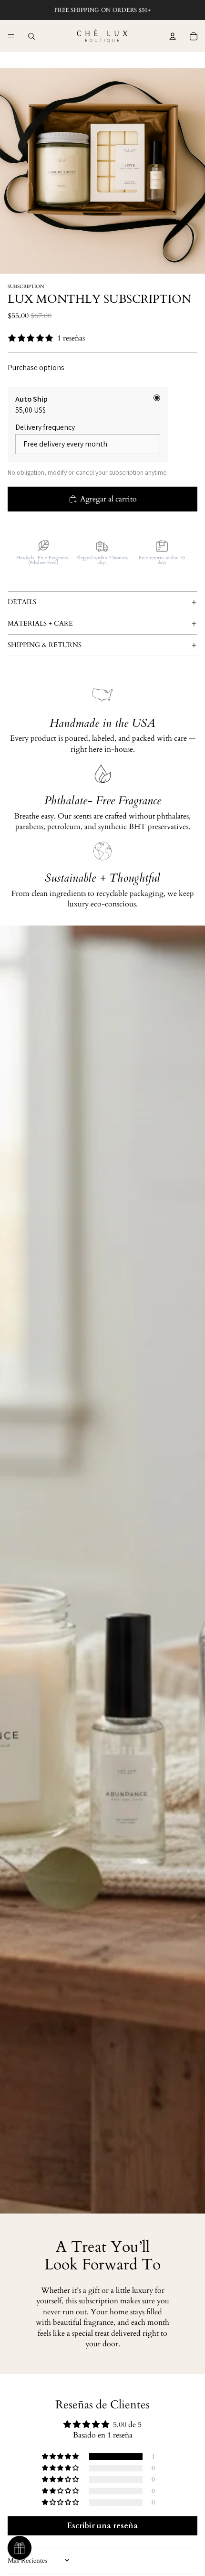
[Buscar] (31, 36)
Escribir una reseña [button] (102, 2526)
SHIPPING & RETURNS (45, 645)
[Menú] (11, 36)
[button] (61, 2457)
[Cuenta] (173, 36)
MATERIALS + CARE (40, 623)
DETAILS (22, 602)
